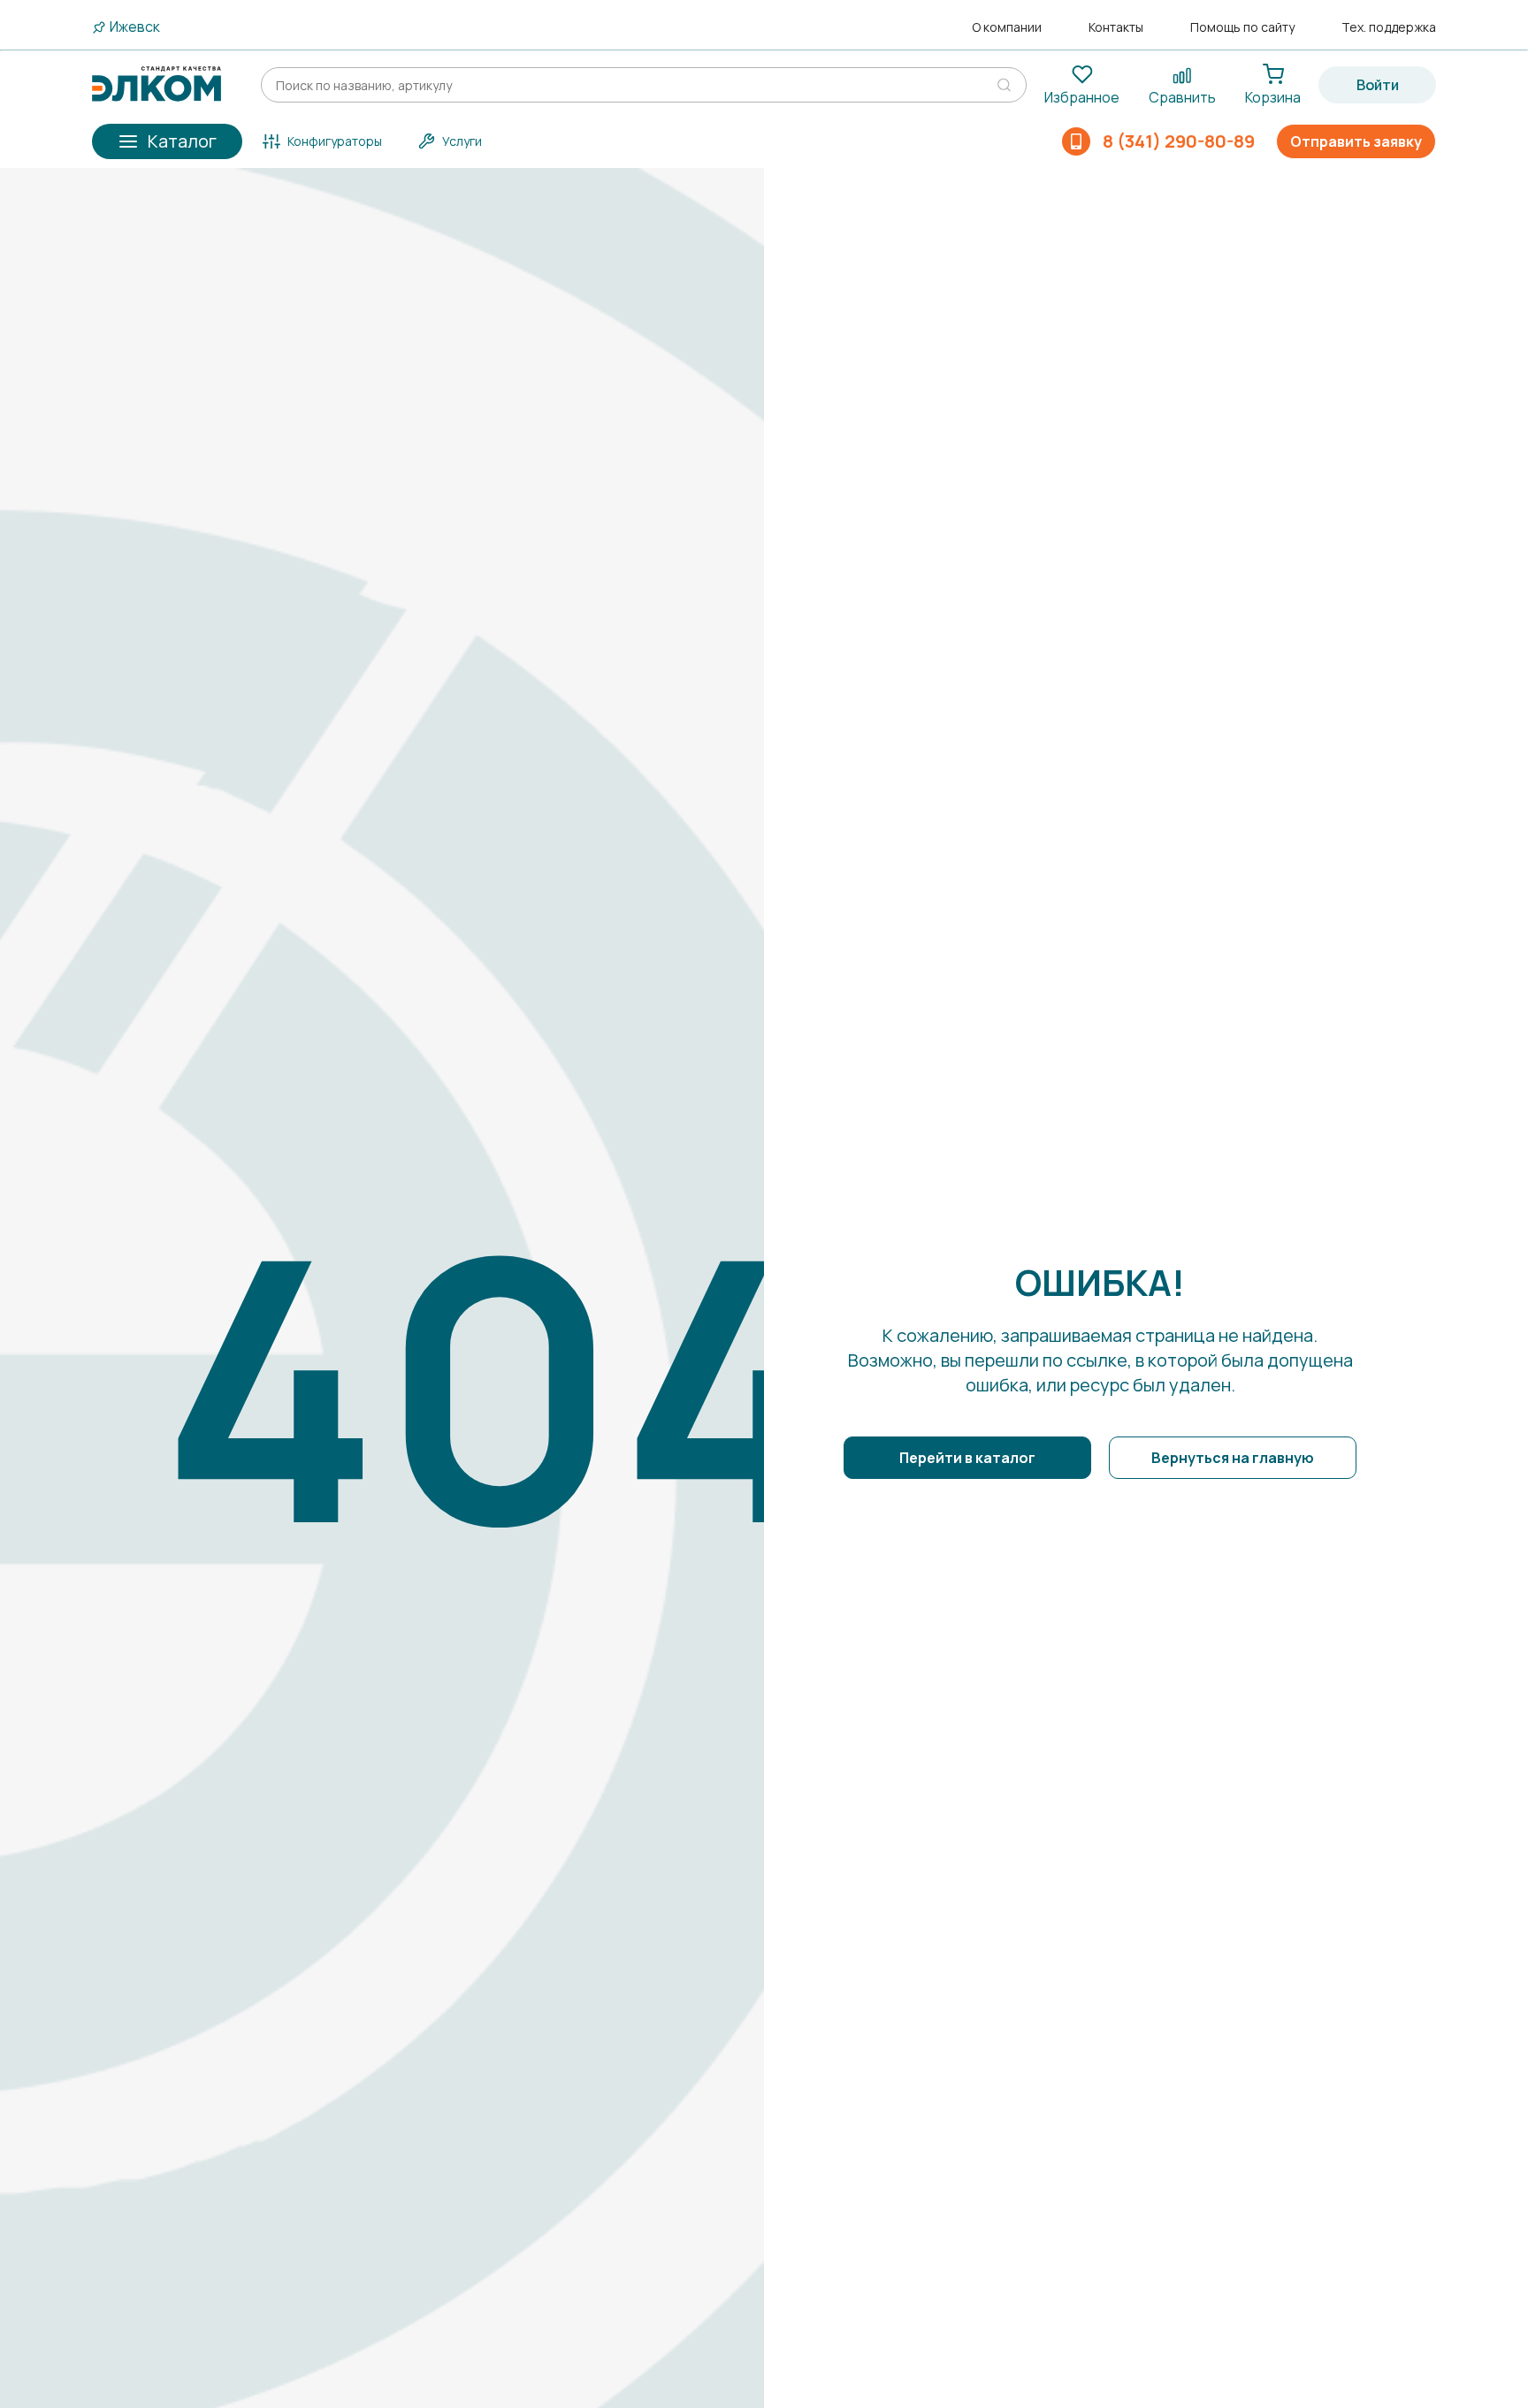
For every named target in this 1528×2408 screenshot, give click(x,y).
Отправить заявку (1356, 141)
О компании (1007, 27)
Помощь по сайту (1242, 27)
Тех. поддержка (1389, 27)
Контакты (1116, 27)
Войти (1378, 85)
